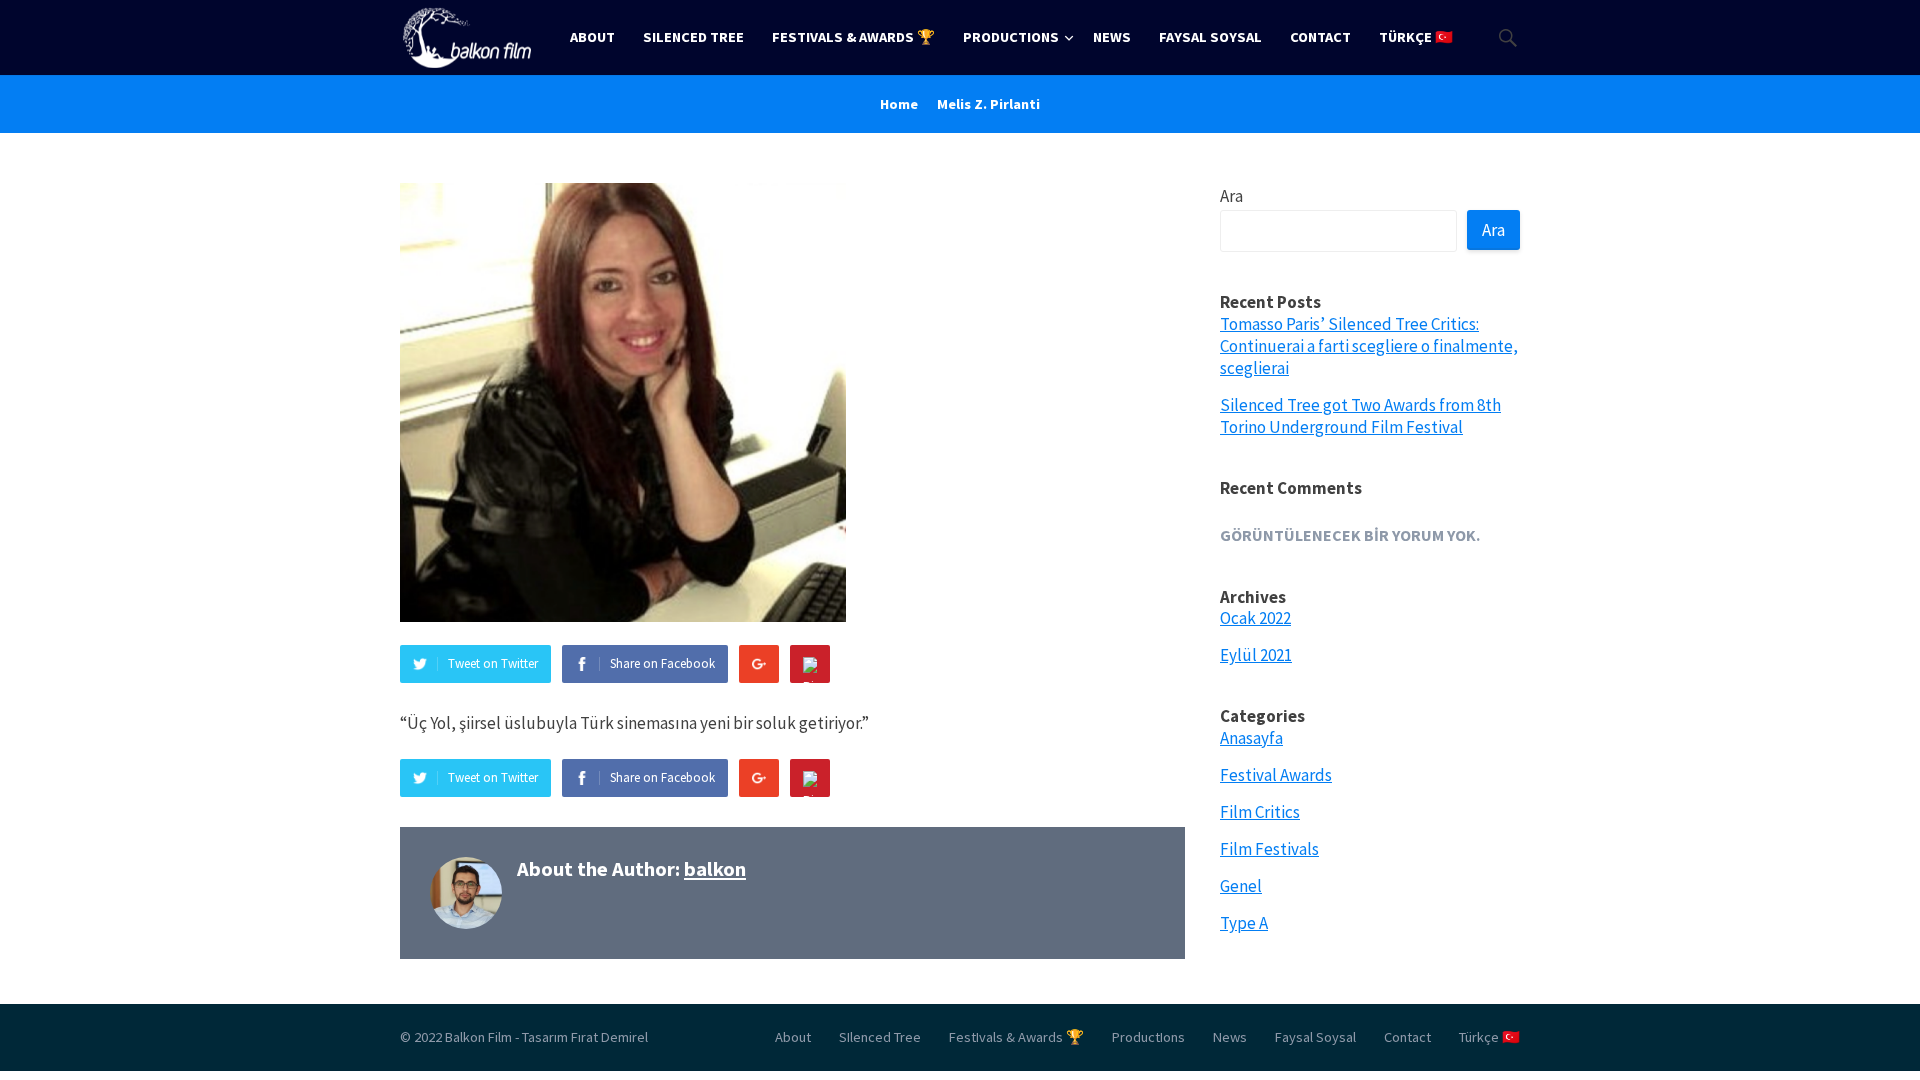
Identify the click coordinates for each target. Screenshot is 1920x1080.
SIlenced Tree (693, 37)
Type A (1244, 923)
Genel (1241, 886)
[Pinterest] (810, 664)
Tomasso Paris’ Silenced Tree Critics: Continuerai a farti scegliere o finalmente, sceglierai (1369, 346)
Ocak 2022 (1255, 618)
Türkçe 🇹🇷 (1416, 37)
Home (899, 104)
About (592, 37)
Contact (1320, 37)
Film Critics (1260, 812)
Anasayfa (1251, 738)
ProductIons (1011, 37)
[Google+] (759, 664)
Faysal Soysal (1210, 37)
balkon (715, 869)
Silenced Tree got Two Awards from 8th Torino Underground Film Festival (1360, 416)
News (1112, 37)
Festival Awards (1276, 775)
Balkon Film (478, 1037)
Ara (1231, 196)
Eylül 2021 (1256, 655)
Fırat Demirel (609, 1037)
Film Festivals (1269, 849)
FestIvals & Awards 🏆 (853, 37)
